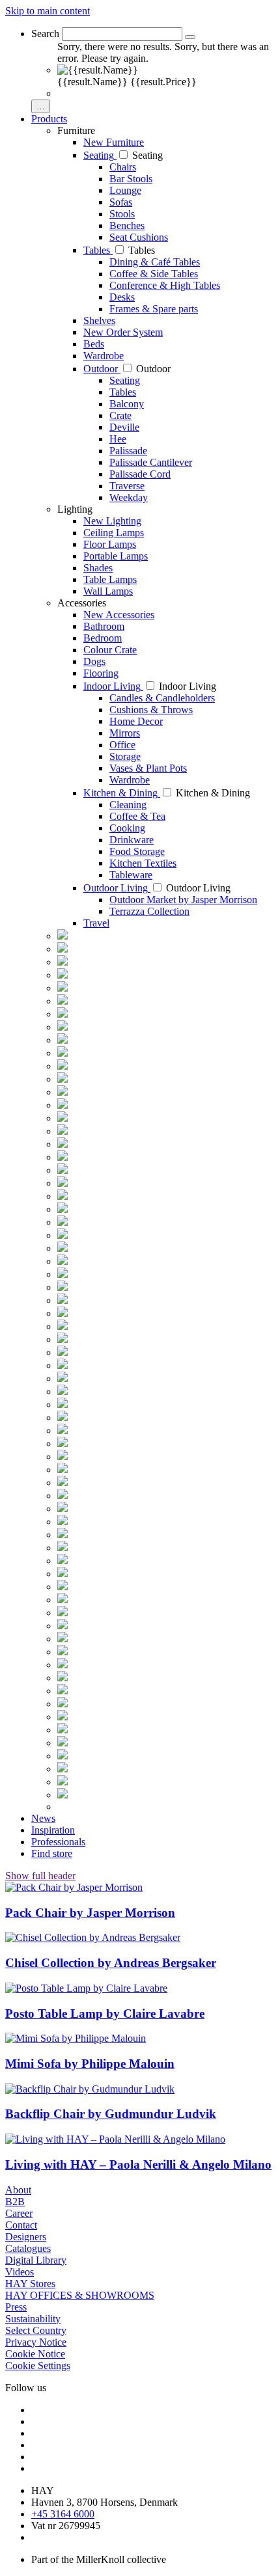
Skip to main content (48, 11)
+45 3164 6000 (63, 2514)
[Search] (190, 37)
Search (45, 34)
